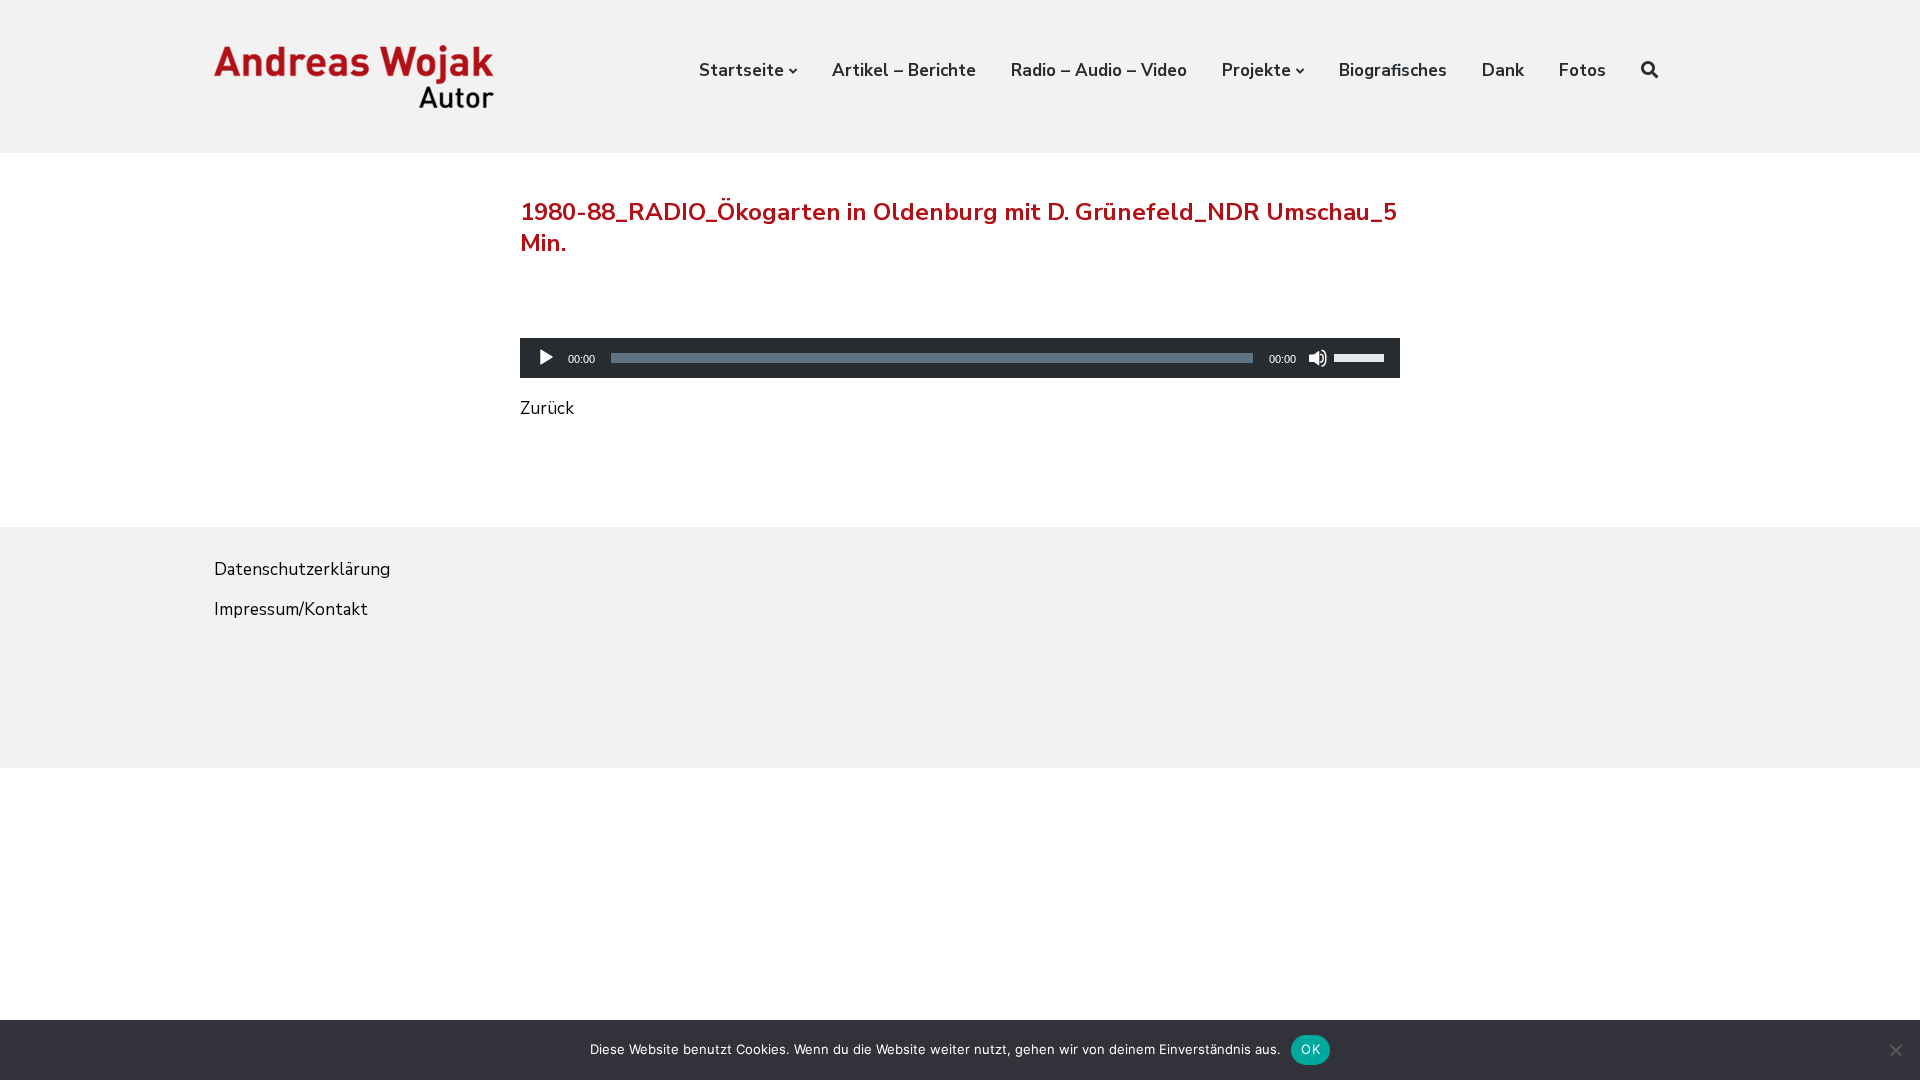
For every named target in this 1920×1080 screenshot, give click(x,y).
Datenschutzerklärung (302, 569)
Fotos (1582, 70)
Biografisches (1393, 70)
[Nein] (1895, 1050)
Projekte (1256, 70)
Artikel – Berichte (904, 70)
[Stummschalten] (1318, 358)
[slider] (1362, 356)
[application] (960, 340)
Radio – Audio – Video (1099, 70)
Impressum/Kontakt (291, 609)
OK (1310, 1049)
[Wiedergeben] (546, 358)
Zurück (547, 408)
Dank (1503, 70)
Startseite (741, 70)
